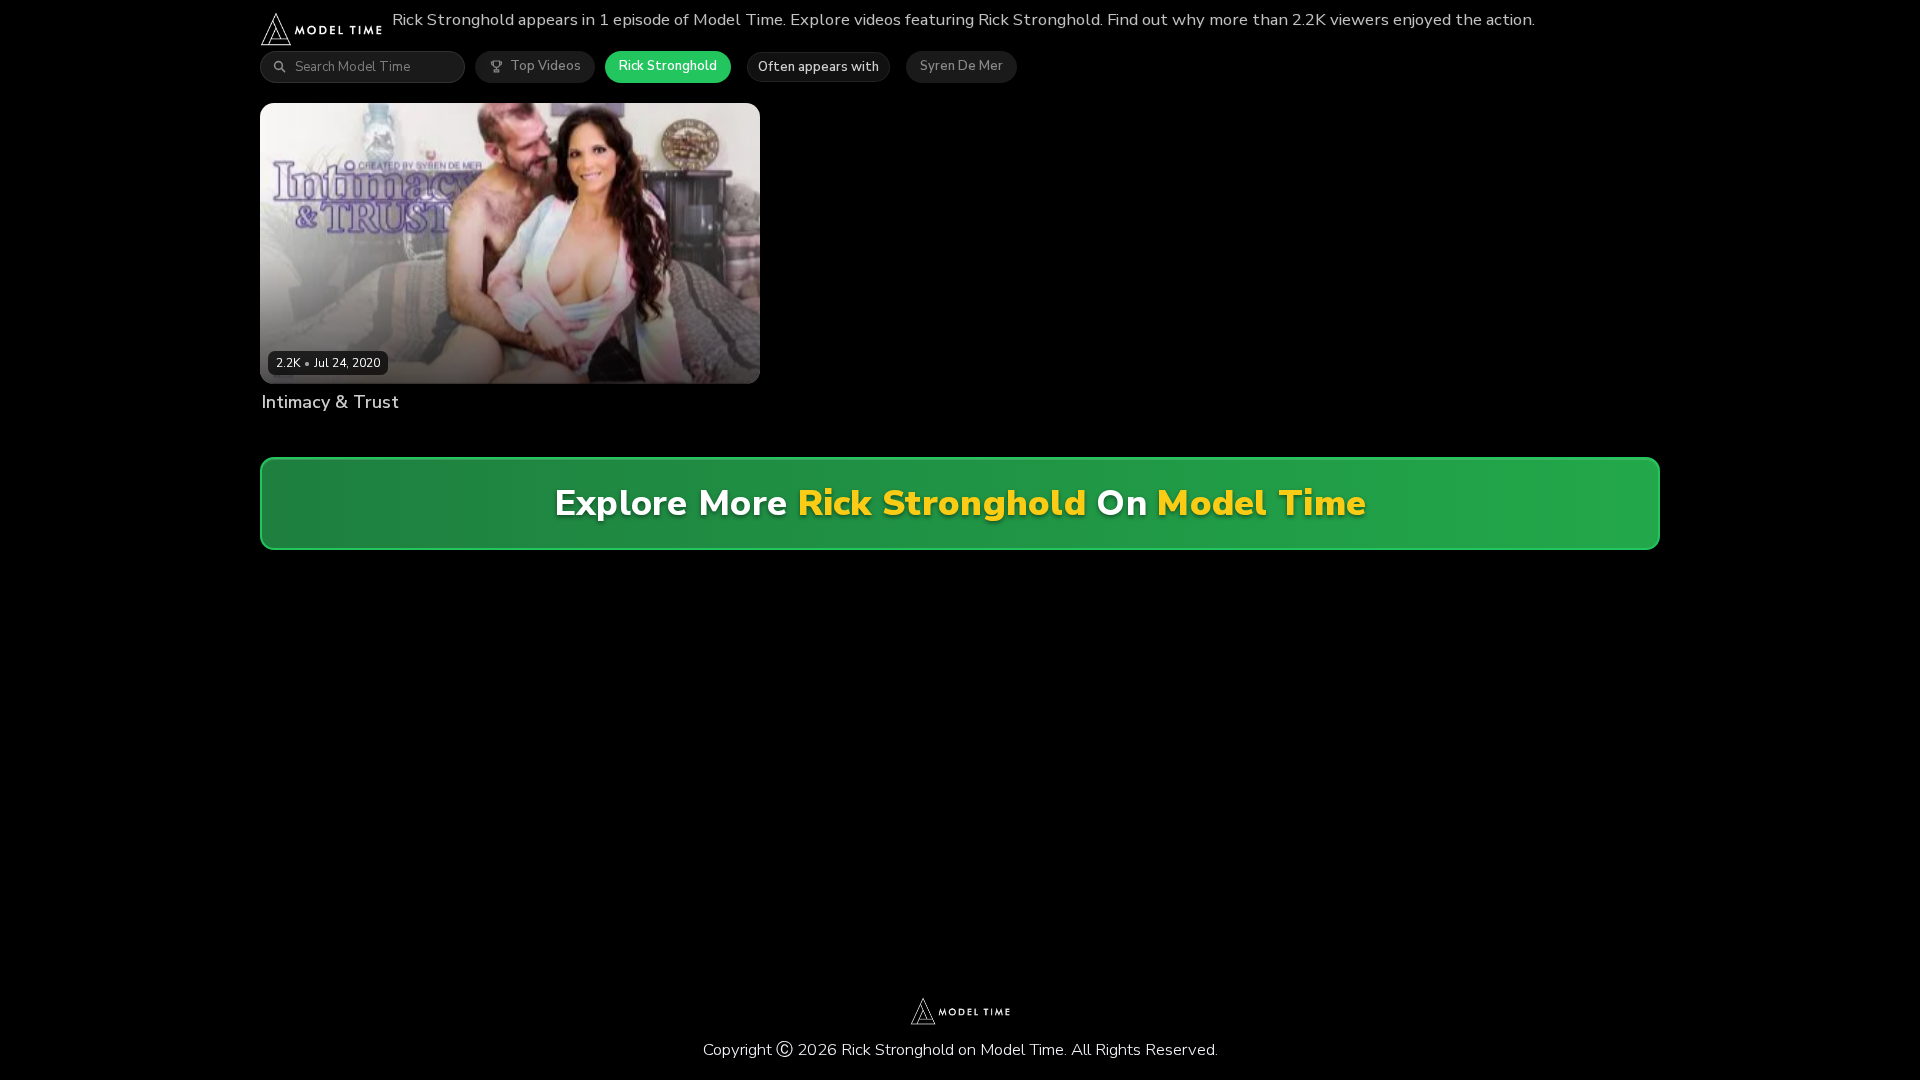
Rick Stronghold (668, 66)
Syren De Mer (961, 66)
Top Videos (545, 66)
